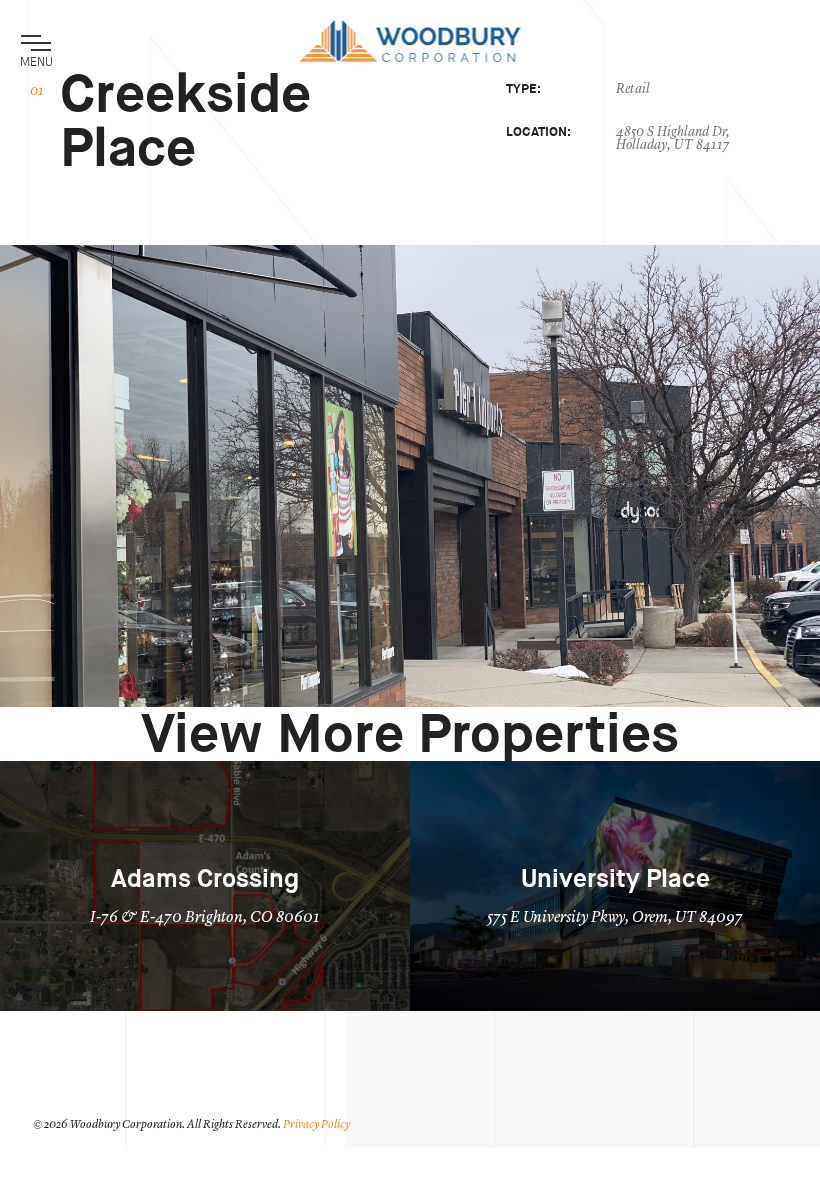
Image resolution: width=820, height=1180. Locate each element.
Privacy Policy (316, 1125)
